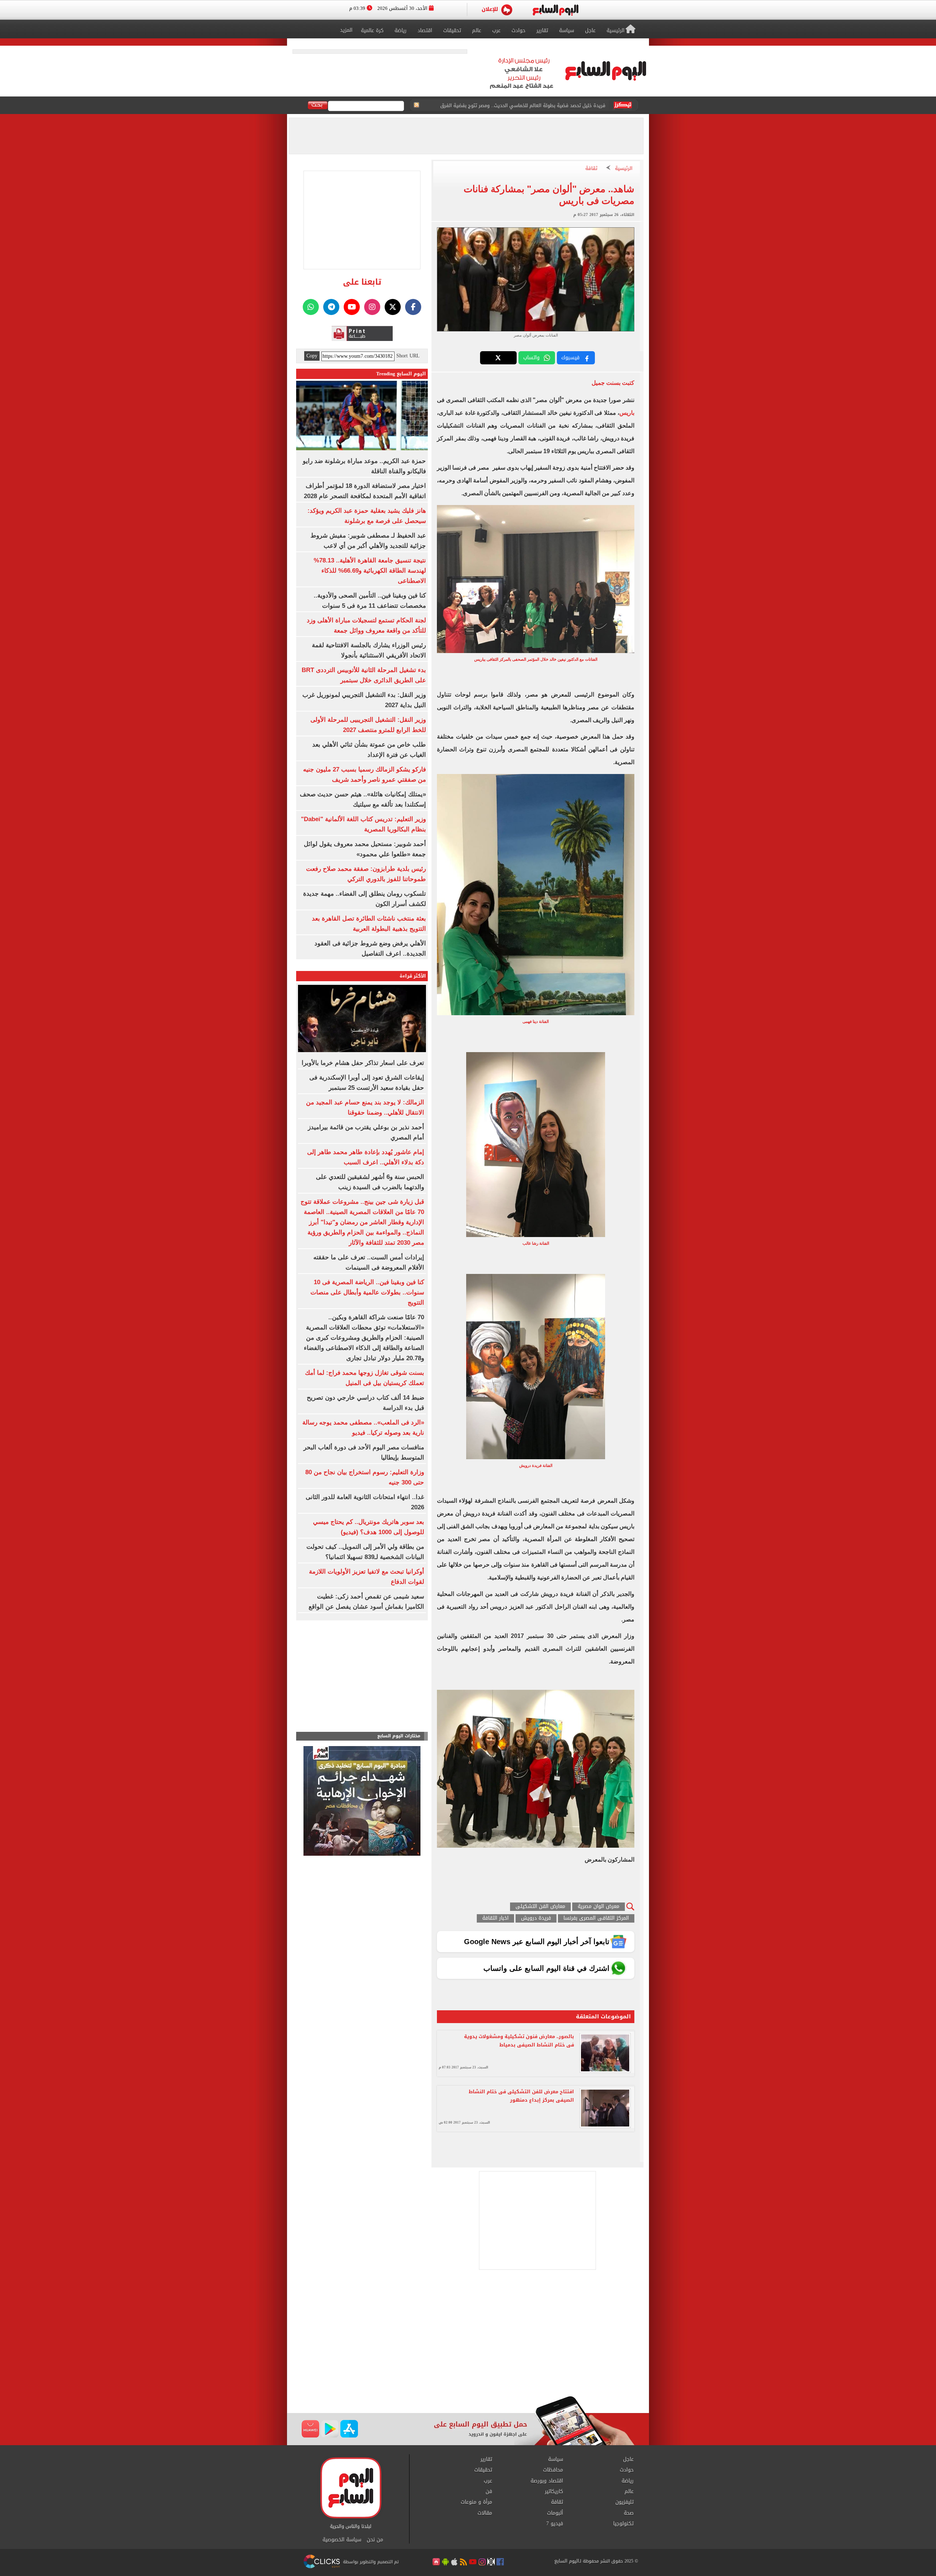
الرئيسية (624, 169)
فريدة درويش (536, 1918)
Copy (312, 356)
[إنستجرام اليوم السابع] (372, 307)
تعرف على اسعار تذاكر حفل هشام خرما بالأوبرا (363, 1063)
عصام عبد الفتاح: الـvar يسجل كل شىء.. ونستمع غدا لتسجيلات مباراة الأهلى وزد (523, 105)
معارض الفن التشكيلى (540, 1907)
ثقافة (591, 169)
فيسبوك (570, 358)
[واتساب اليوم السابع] (311, 307)
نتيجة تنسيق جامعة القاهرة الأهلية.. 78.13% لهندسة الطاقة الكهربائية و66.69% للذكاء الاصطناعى (370, 571)
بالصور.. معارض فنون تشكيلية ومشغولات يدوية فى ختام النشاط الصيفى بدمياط (519, 2041)
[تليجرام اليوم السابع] (331, 307)
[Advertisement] (468, 2337)
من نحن (375, 2540)
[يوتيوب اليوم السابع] (352, 307)
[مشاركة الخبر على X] (498, 358)
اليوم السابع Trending (401, 374)
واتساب (531, 358)
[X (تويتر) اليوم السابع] (393, 307)
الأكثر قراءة (413, 976)
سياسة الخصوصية (342, 2540)
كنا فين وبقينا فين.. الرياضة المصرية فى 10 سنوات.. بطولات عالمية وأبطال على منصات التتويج (367, 1292)
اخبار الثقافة (495, 1918)
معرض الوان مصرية (599, 1907)
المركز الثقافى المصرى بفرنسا (596, 1918)
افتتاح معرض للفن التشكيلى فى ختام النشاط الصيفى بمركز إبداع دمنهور (521, 2096)
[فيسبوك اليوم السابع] (413, 307)
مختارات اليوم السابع (399, 1736)
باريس (627, 413)
